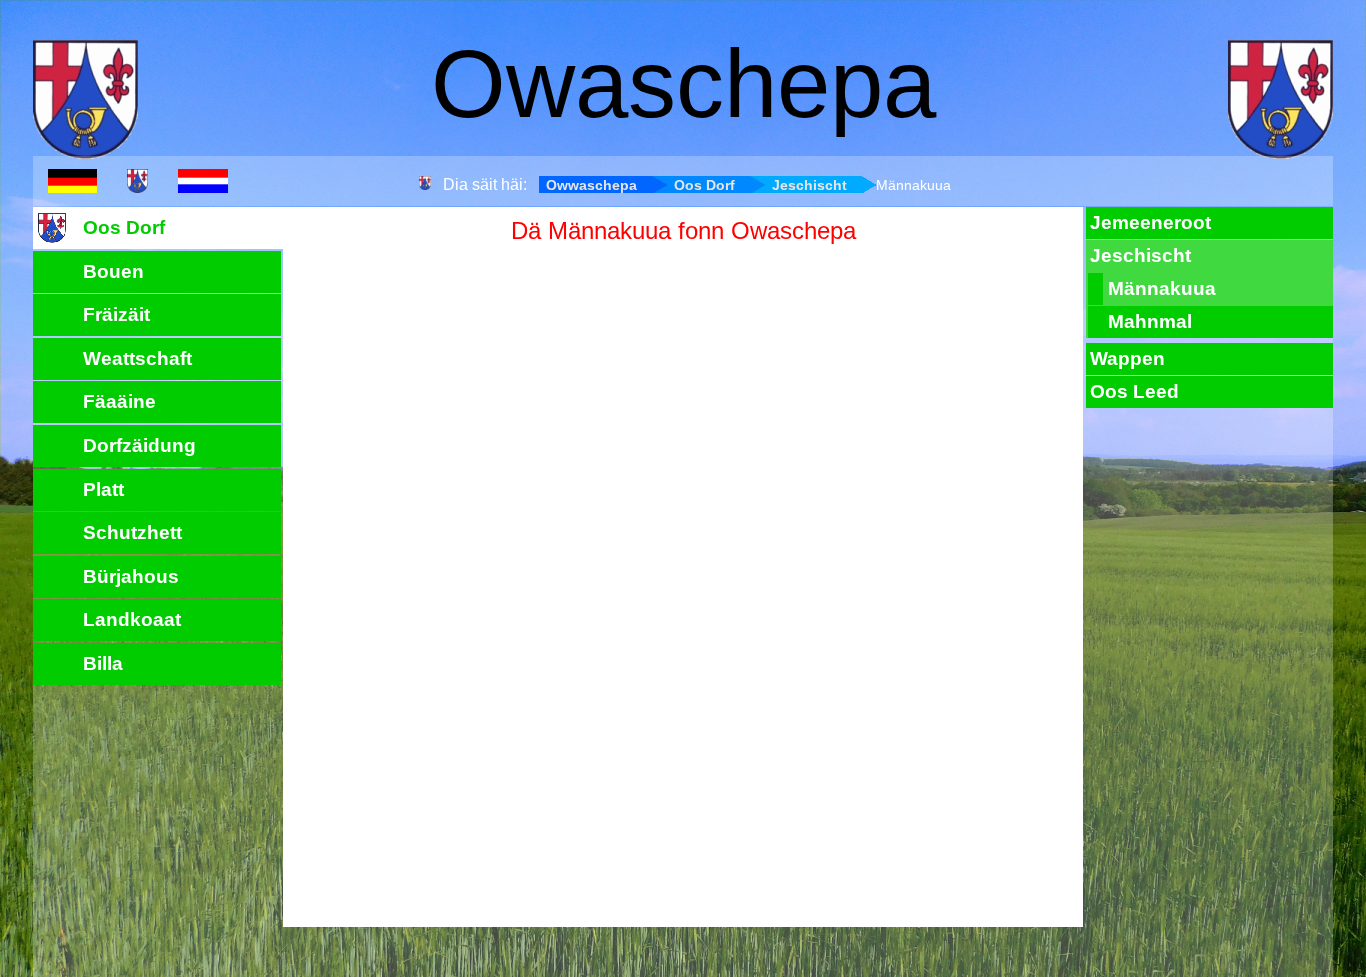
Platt (103, 489)
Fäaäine (119, 401)
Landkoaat (132, 619)
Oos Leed (1134, 391)
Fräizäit (116, 314)
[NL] (202, 183)
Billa (103, 663)
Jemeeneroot (1150, 222)
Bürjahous (131, 576)
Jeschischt (809, 185)
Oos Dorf (704, 185)
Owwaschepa (591, 185)
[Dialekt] (137, 183)
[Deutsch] (72, 183)
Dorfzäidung (139, 445)
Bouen (113, 271)
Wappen (1127, 358)
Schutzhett (132, 532)
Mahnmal (1150, 321)
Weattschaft (137, 358)
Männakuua (1162, 288)
